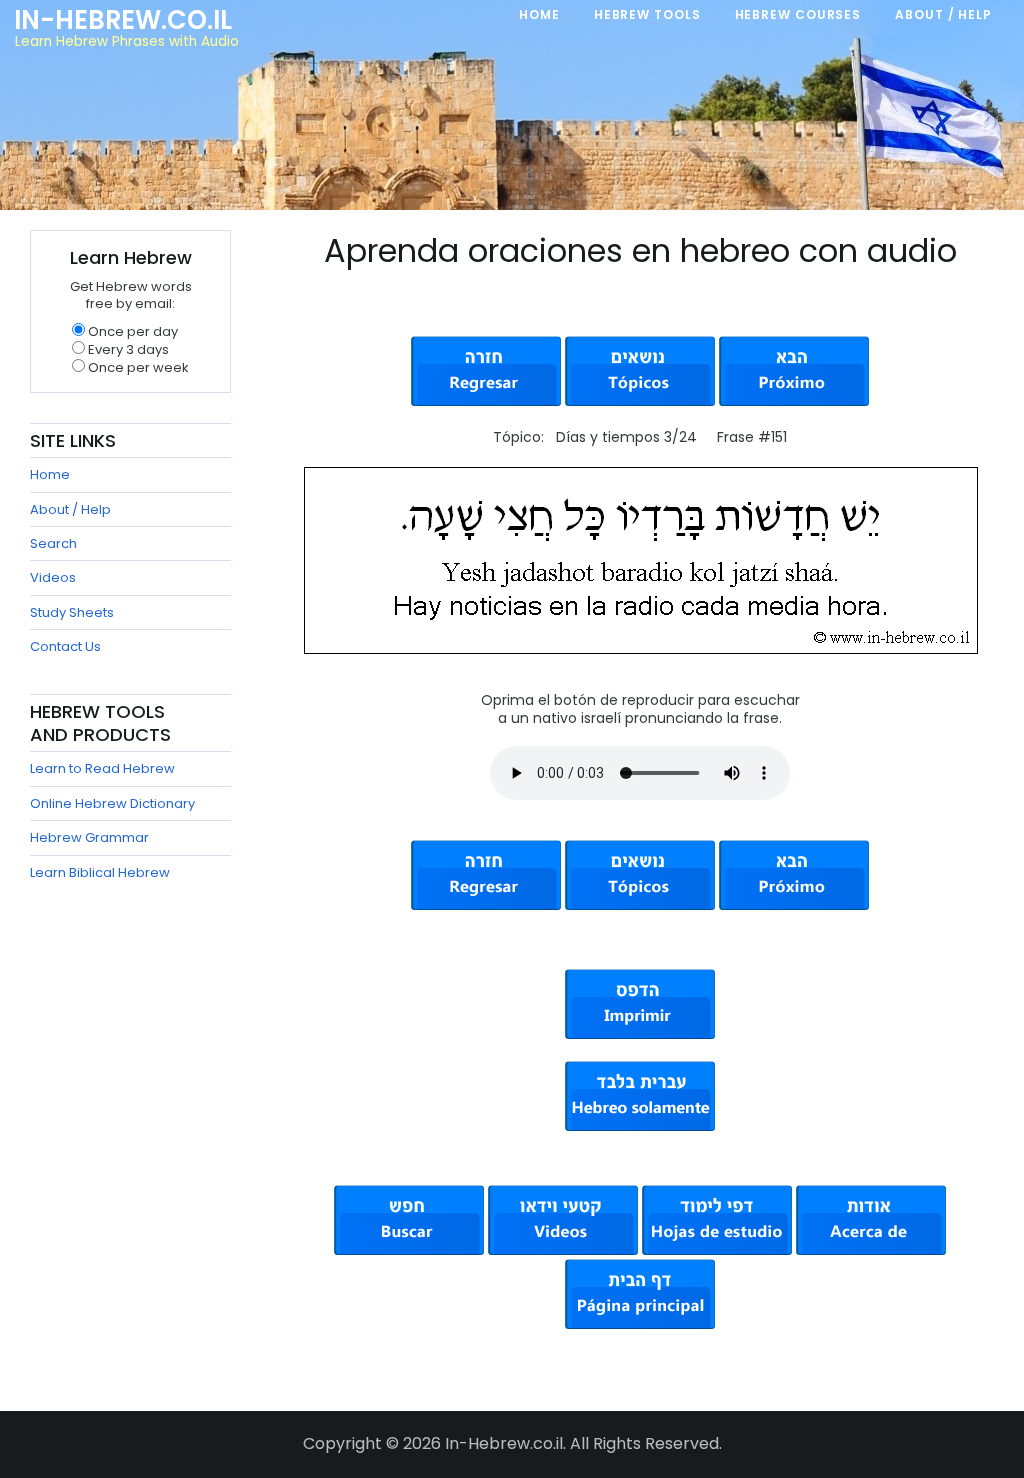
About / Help (70, 509)
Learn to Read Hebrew (102, 768)
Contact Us (65, 646)
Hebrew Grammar (89, 837)
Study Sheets (72, 612)
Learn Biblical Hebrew (100, 872)
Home (50, 474)
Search (53, 543)
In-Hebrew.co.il (123, 20)
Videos (53, 577)
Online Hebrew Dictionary (112, 803)
